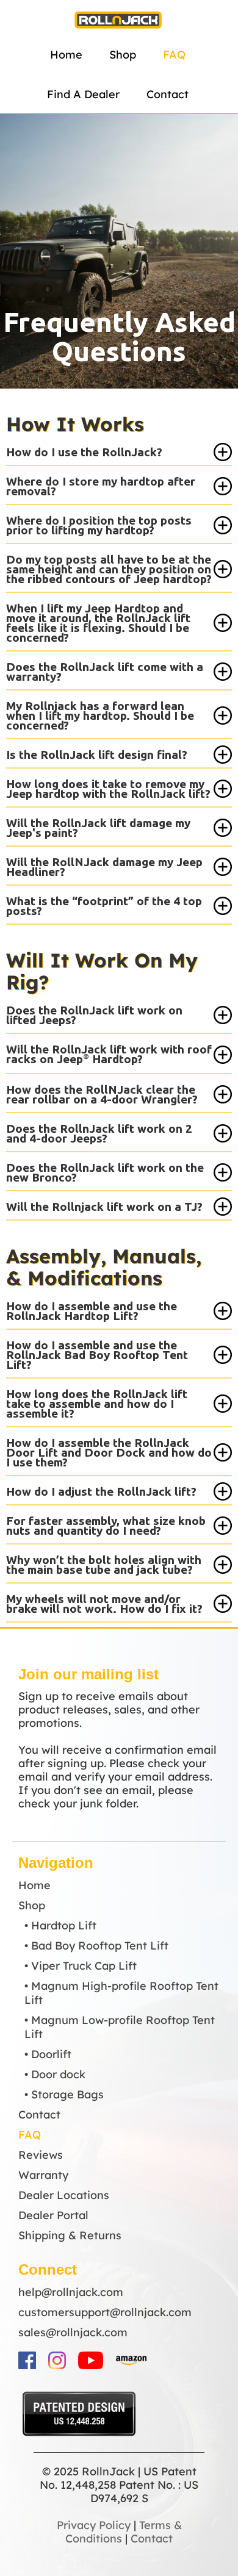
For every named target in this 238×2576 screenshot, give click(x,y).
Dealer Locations (64, 2195)
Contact (168, 94)
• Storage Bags (64, 2094)
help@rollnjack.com (71, 2292)
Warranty (43, 2175)
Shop (123, 55)
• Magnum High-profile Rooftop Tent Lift (121, 1993)
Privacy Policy (94, 2525)
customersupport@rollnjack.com (105, 2312)
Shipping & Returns (70, 2235)
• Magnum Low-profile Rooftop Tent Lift (120, 2027)
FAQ (174, 55)
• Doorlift (48, 2054)
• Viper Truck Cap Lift (81, 1966)
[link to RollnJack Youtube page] (91, 2360)
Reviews (41, 2155)
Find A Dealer (83, 94)
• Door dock (55, 2074)
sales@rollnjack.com (73, 2332)
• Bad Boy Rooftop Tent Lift (96, 1946)
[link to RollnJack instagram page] (57, 2360)
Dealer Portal (53, 2215)
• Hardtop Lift (60, 1925)
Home (66, 55)
